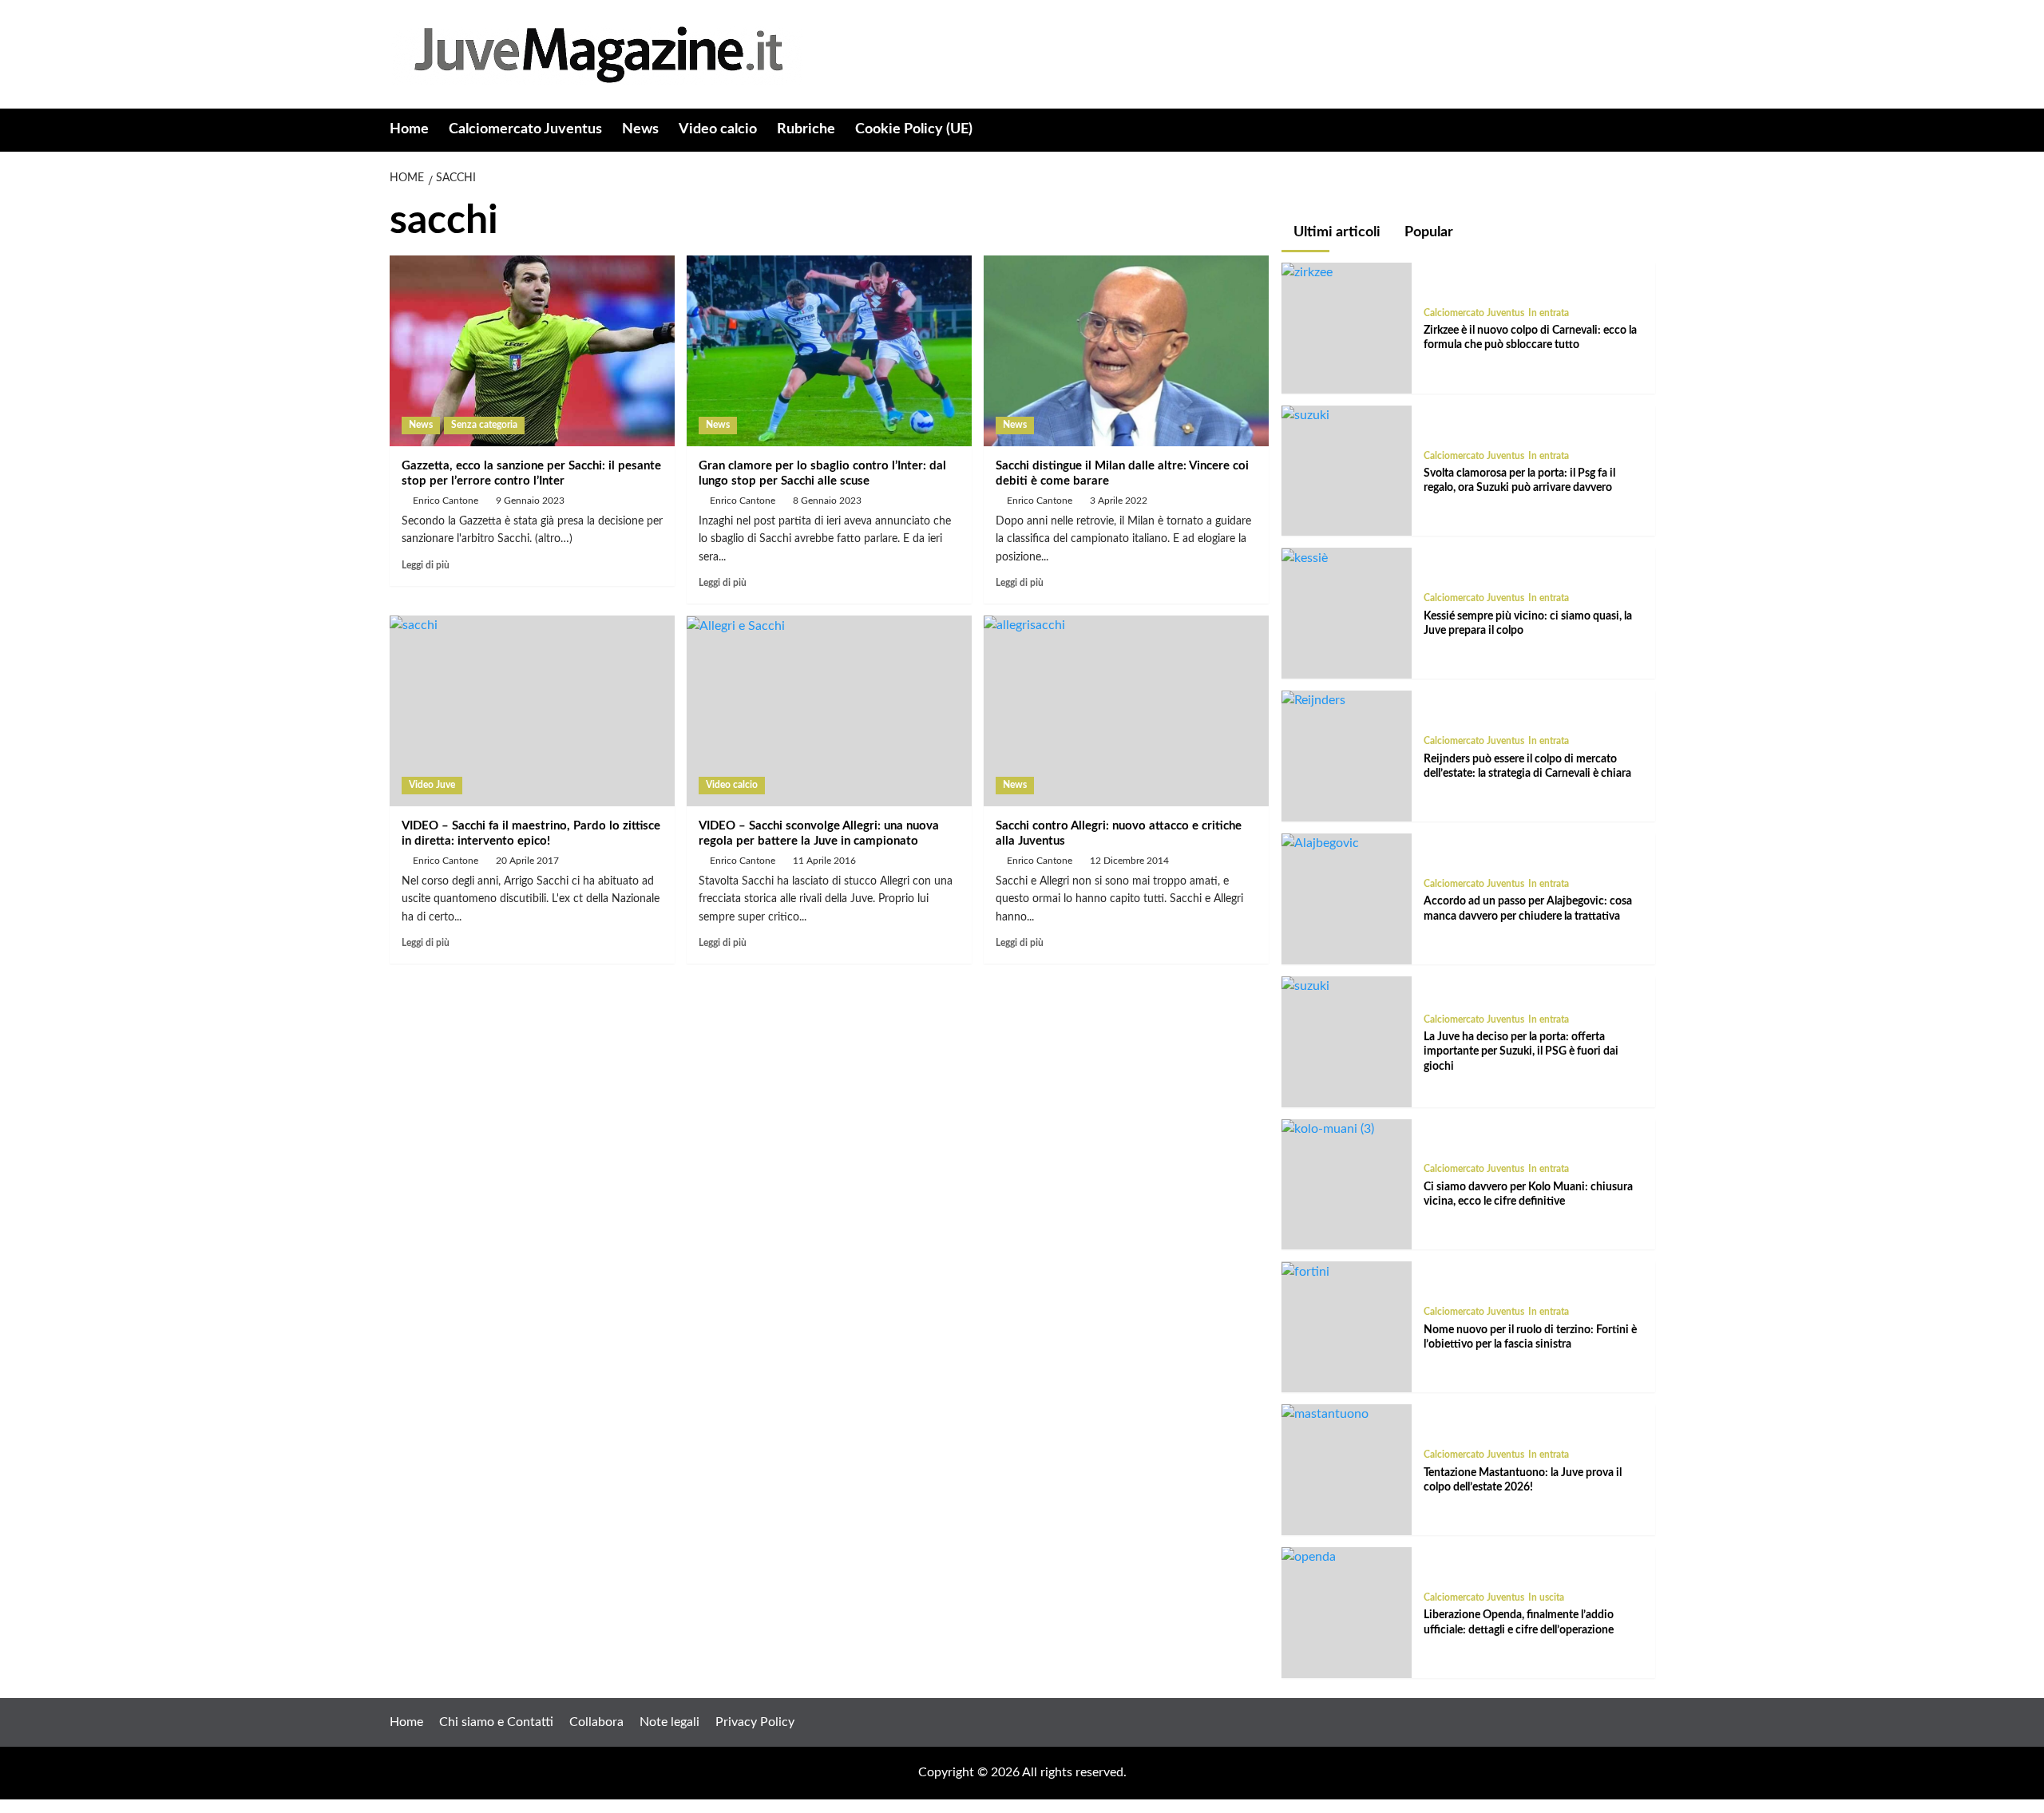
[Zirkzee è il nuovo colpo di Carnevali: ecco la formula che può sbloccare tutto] (1307, 272)
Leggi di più (426, 565)
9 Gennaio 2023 (530, 501)
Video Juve (432, 785)
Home (409, 129)
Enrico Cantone (446, 501)
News (640, 129)
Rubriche (806, 129)
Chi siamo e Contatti (496, 1722)
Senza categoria (484, 425)
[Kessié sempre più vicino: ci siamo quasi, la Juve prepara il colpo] (1305, 557)
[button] (1645, 131)
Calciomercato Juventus (525, 129)
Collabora (596, 1722)
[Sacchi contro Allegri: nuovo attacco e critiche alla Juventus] (1126, 711)
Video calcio (718, 129)
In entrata (1549, 313)
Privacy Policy (755, 1722)
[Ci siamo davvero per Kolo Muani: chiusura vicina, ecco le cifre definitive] (1328, 1129)
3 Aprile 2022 (1119, 501)
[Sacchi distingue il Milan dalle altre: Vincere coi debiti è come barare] (1126, 350)
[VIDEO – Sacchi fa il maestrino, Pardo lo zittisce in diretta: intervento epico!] (532, 711)
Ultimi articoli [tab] (1335, 232)
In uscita (1546, 1597)
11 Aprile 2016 (824, 861)
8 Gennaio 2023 (827, 501)
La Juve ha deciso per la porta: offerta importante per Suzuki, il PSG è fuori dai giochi (1521, 1051)
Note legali (669, 1722)
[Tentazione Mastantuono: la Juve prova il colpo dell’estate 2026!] (1325, 1414)
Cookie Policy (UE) (914, 129)
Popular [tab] (1427, 232)
